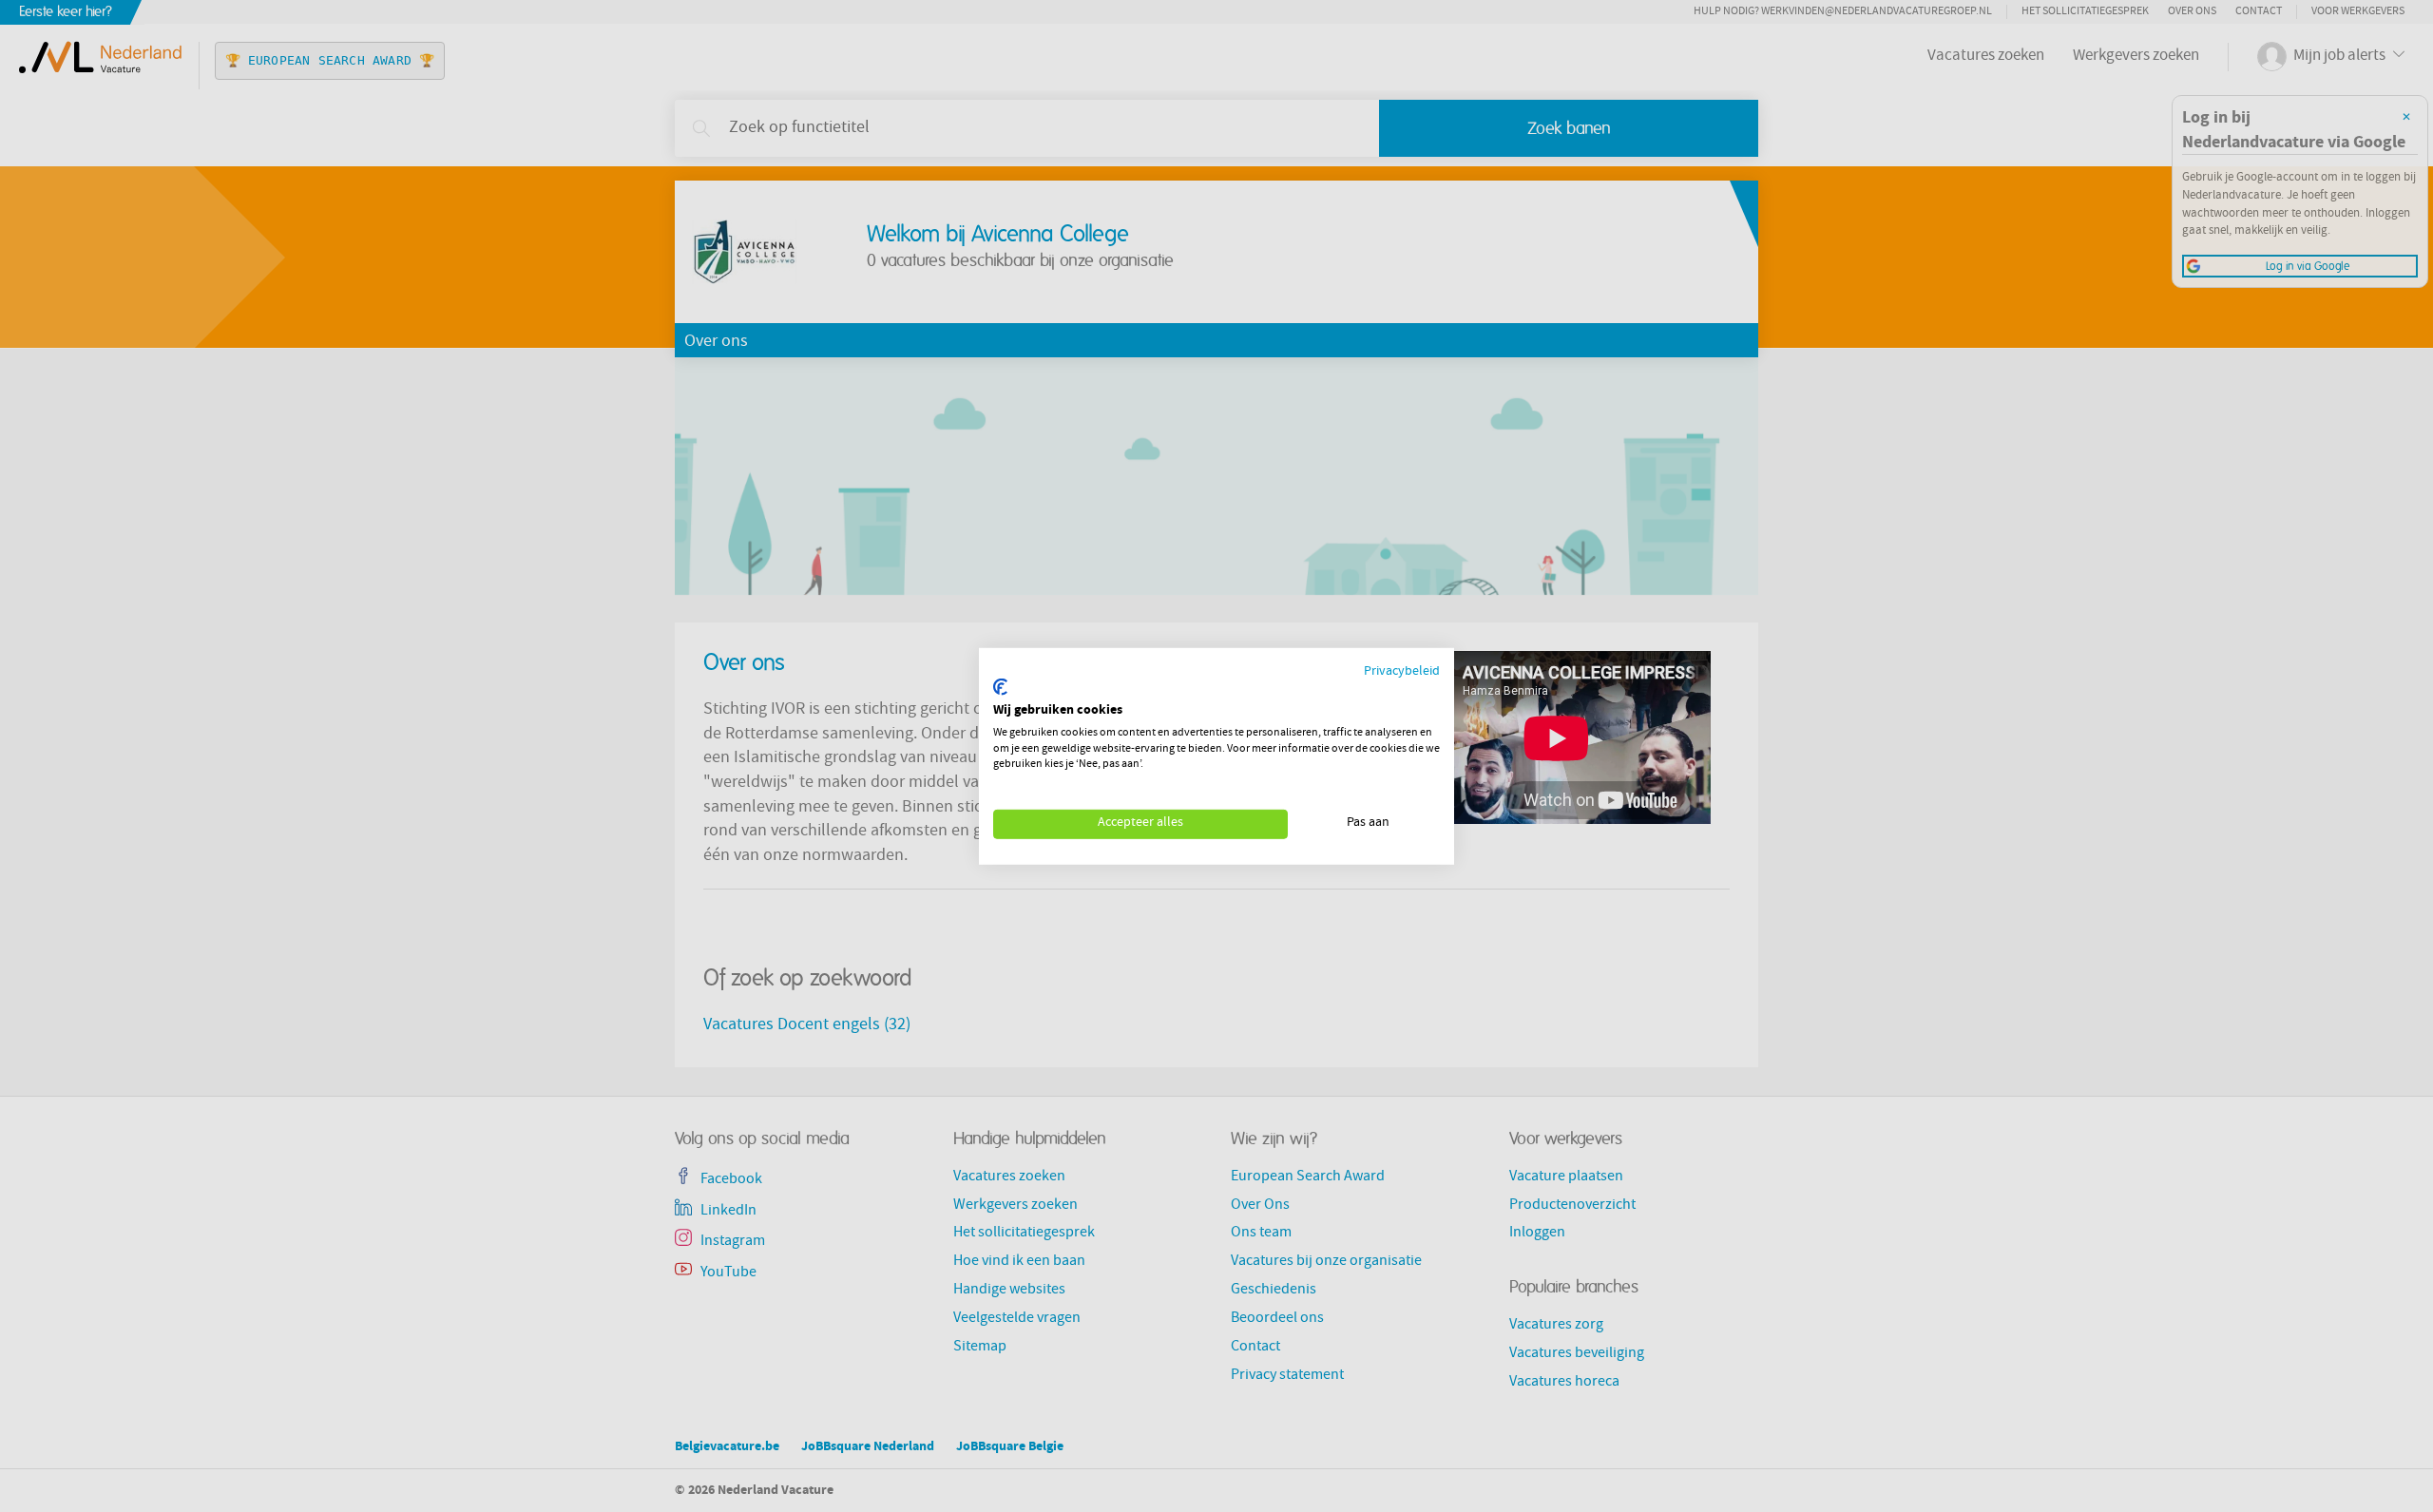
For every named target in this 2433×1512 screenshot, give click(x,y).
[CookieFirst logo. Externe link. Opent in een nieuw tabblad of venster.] (1000, 687)
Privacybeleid (1402, 671)
